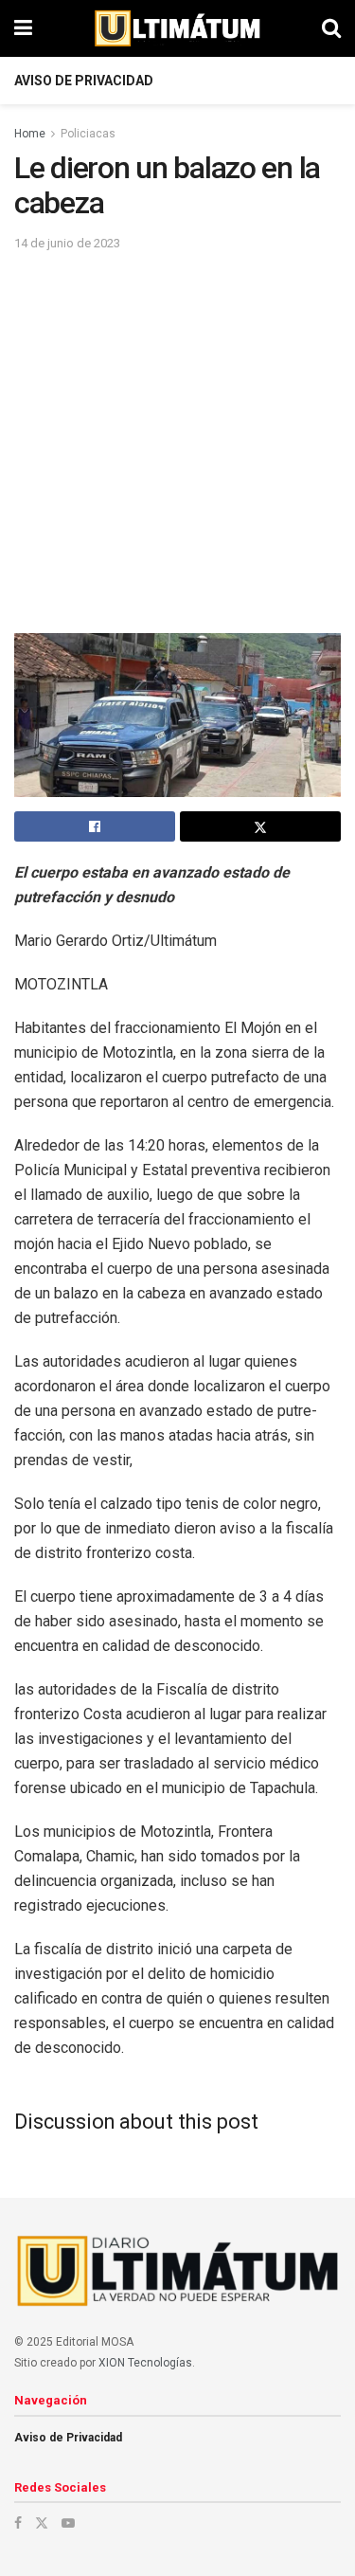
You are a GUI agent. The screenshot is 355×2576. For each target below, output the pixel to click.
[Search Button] (331, 28)
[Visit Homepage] (177, 28)
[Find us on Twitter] (42, 2523)
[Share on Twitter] (260, 826)
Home (30, 134)
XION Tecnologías (145, 2363)
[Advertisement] (177, 441)
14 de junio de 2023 (67, 243)
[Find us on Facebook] (18, 2523)
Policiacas (88, 134)
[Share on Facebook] (95, 826)
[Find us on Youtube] (68, 2523)
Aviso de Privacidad (84, 81)
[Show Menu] (23, 28)
